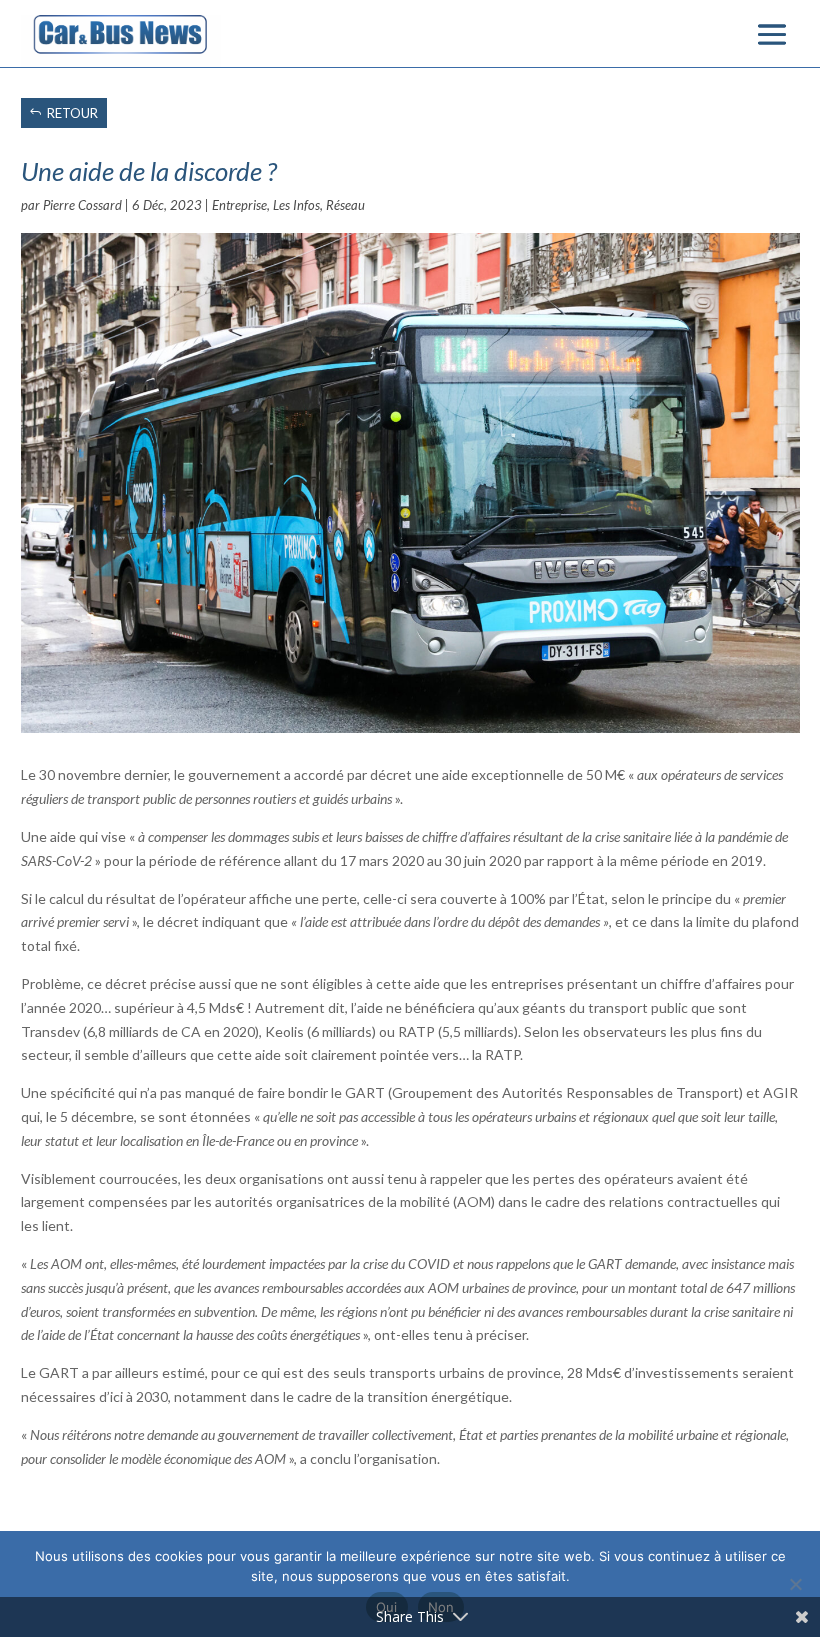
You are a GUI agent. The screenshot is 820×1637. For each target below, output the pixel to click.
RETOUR (72, 113)
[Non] (795, 1584)
